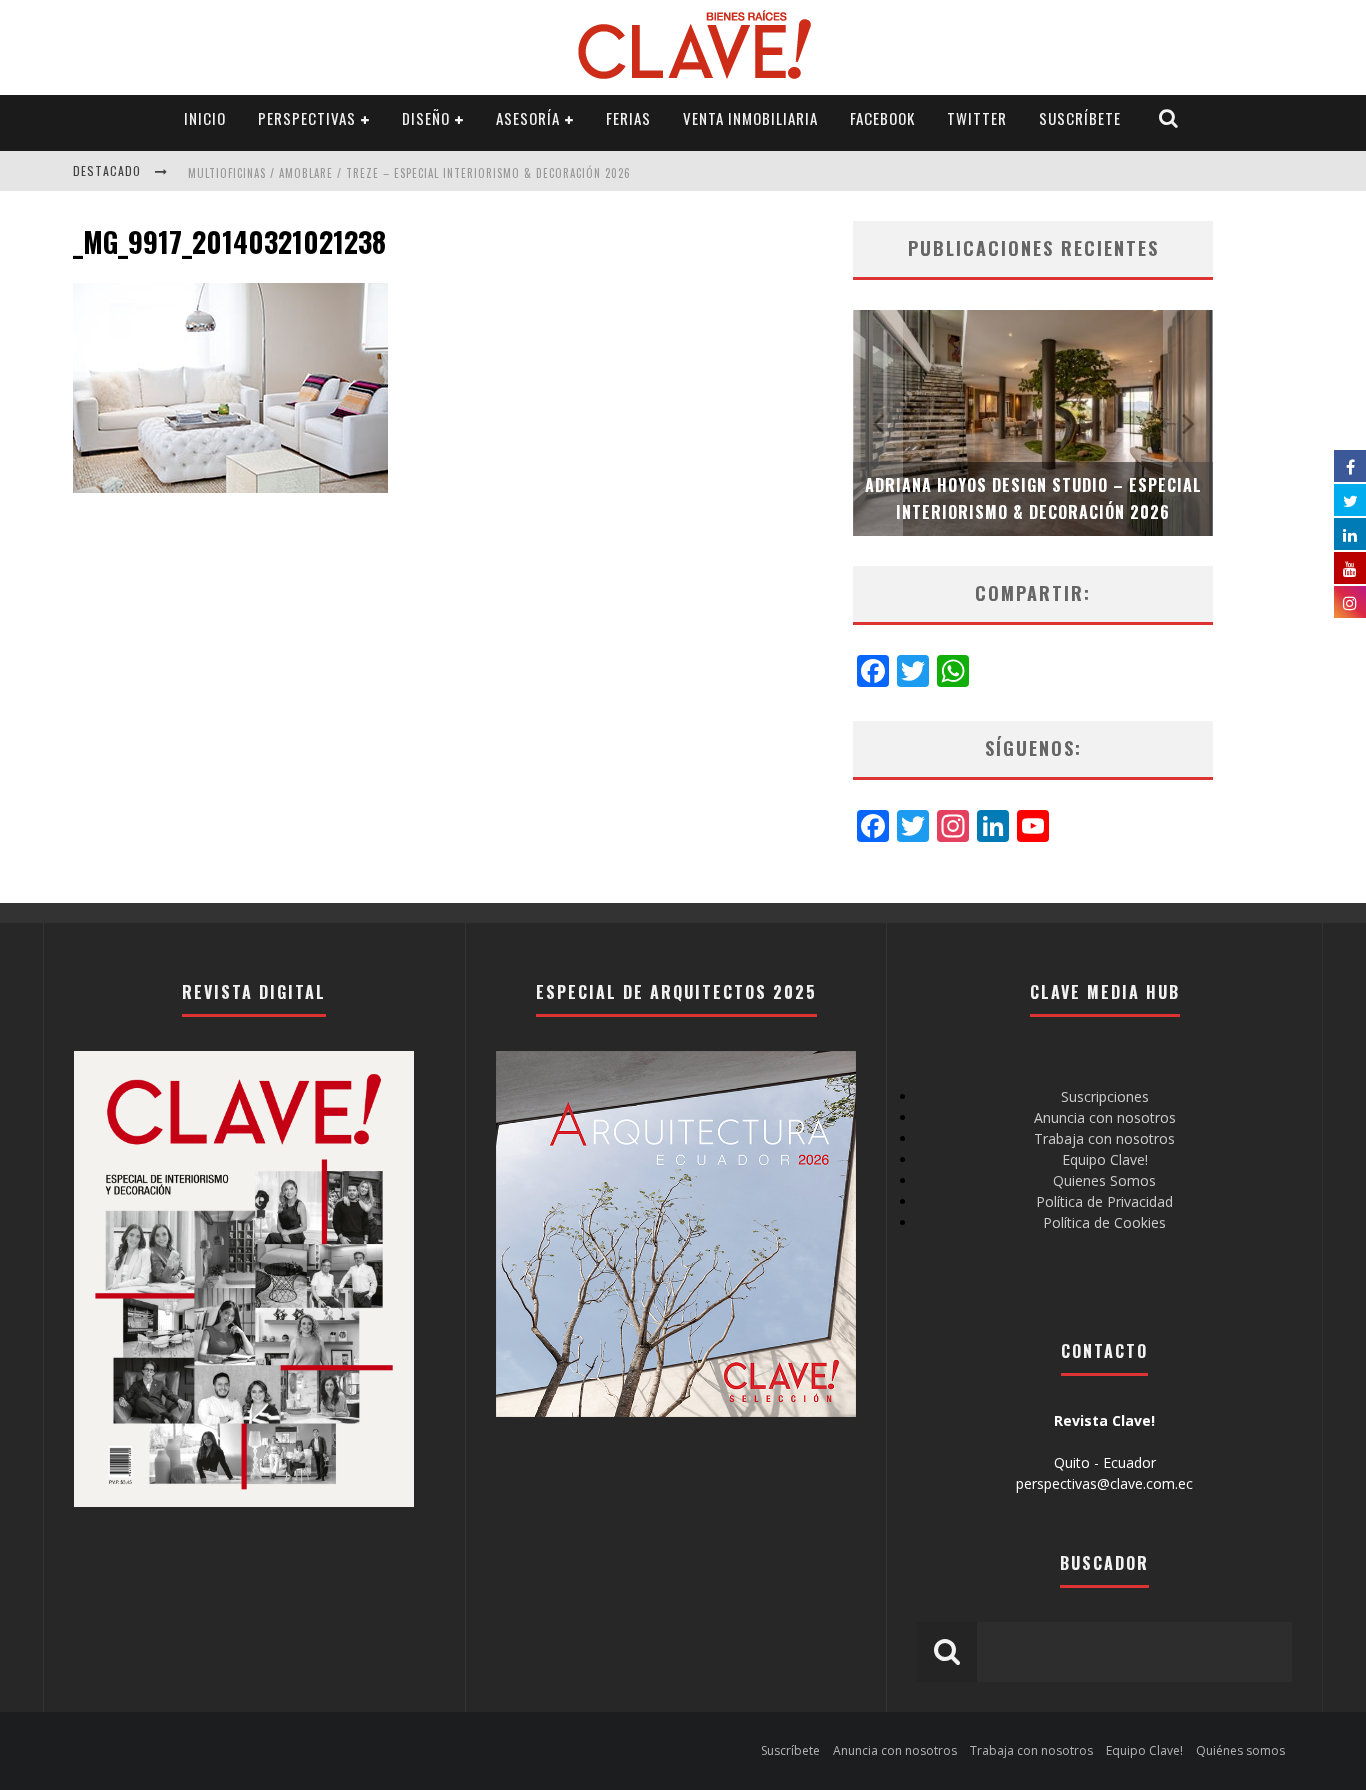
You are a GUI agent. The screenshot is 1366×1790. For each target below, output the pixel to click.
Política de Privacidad (1104, 1201)
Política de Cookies (1104, 1222)
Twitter (977, 118)
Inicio (205, 118)
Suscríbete (1080, 118)
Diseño (426, 118)
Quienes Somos (1104, 1180)
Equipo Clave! (1105, 1159)
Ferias (628, 118)
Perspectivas (307, 118)
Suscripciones (1105, 1096)
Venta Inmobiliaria (750, 118)
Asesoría (528, 118)
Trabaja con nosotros (1104, 1138)
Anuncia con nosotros (1105, 1117)
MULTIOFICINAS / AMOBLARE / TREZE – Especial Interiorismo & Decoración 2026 (409, 173)
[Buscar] (1169, 118)
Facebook (882, 118)
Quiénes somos (1240, 1750)
